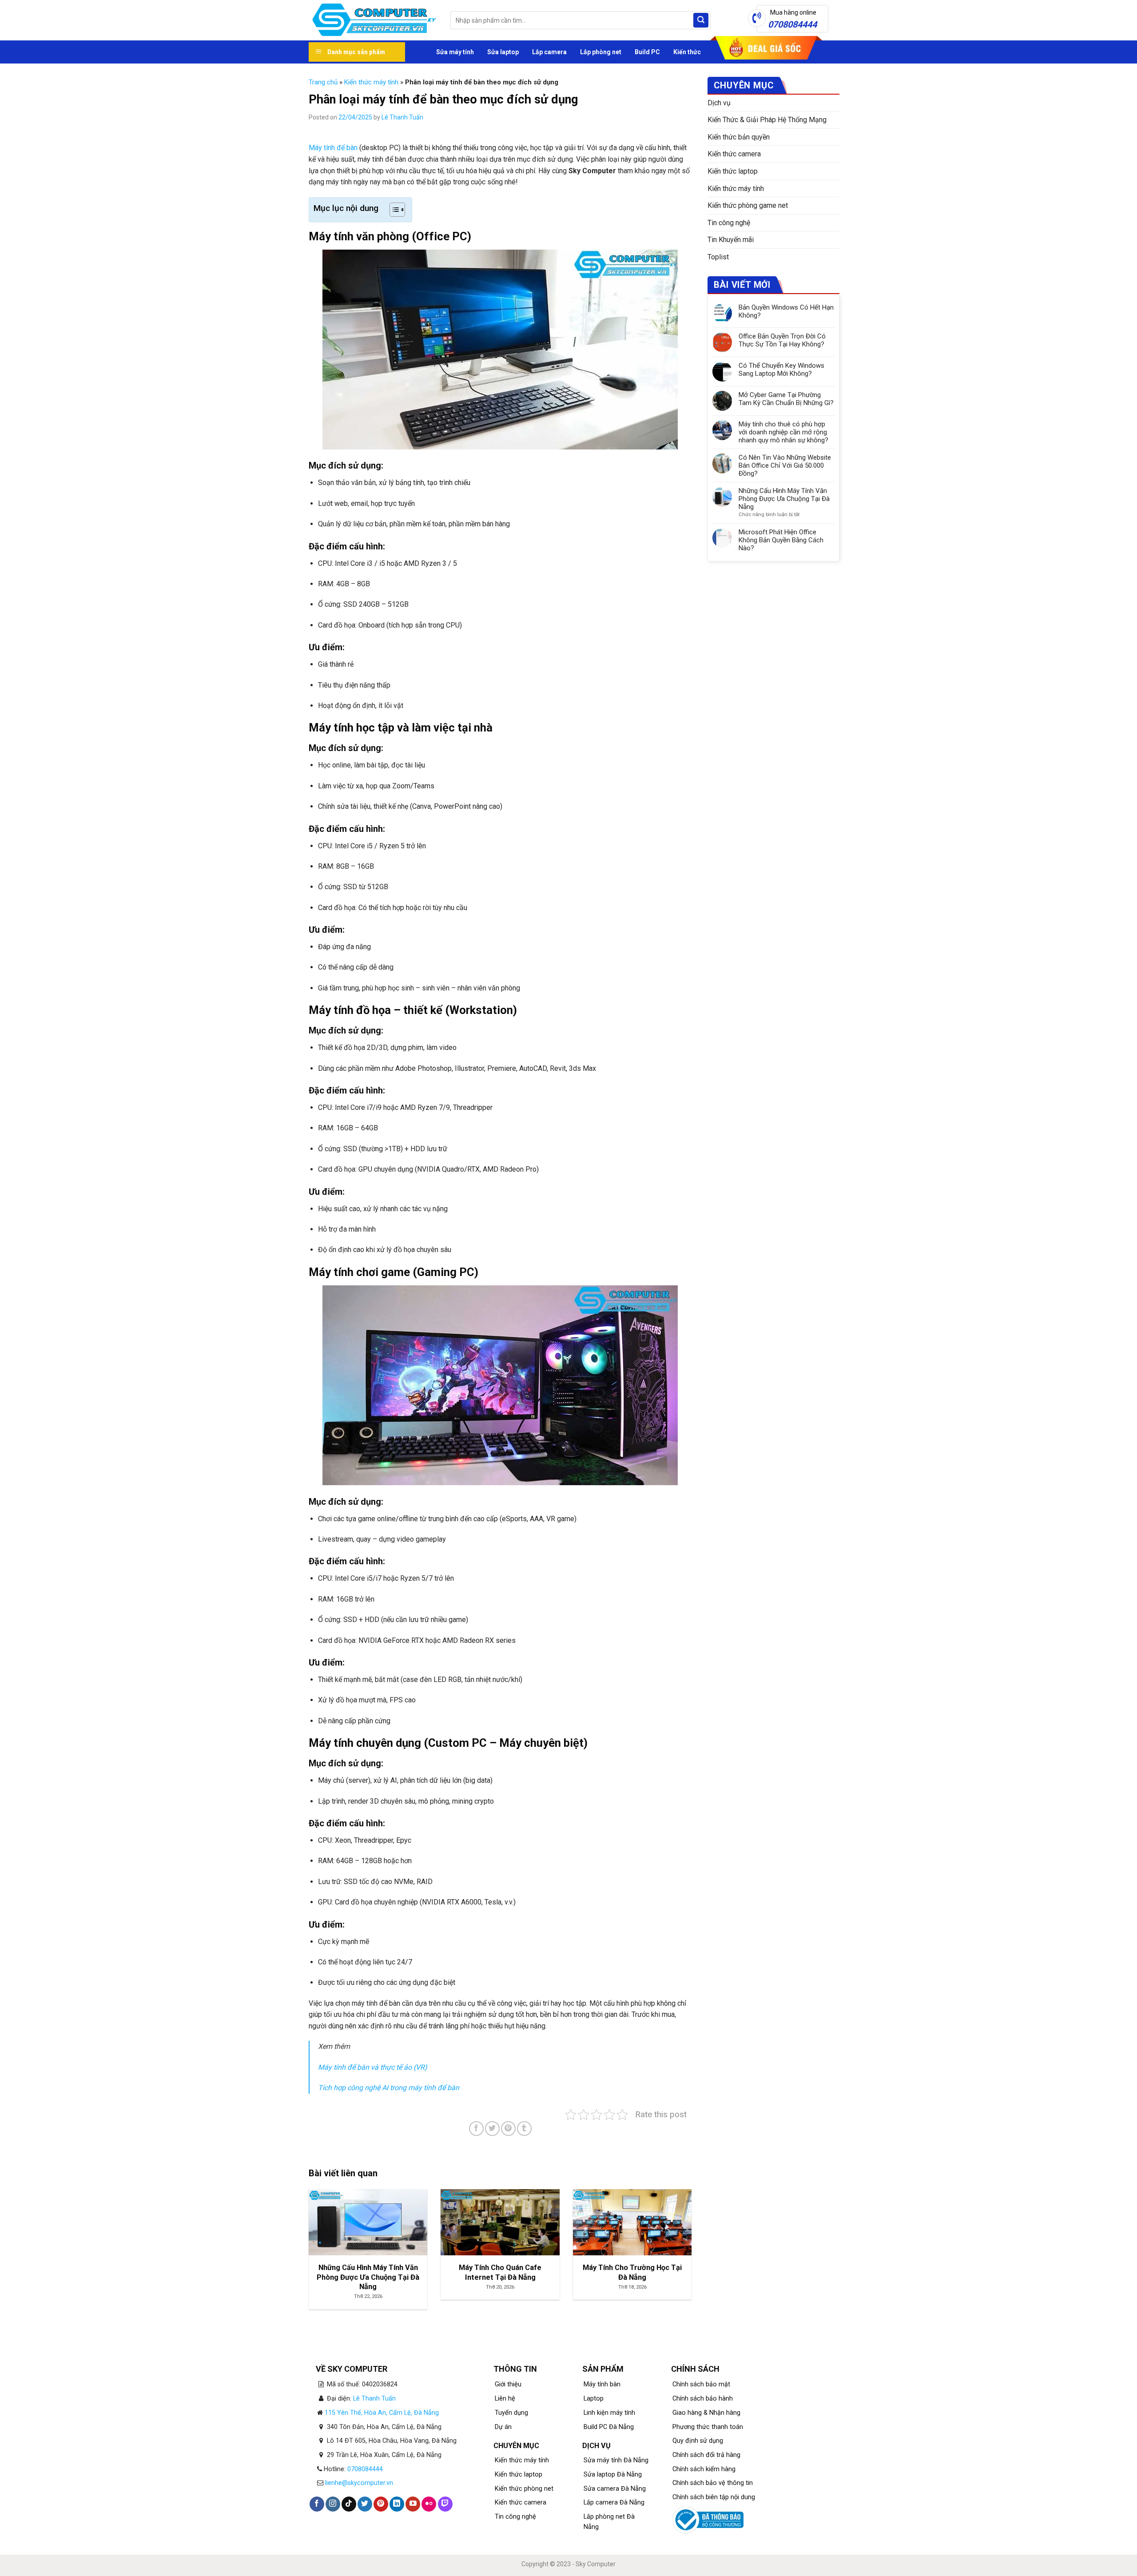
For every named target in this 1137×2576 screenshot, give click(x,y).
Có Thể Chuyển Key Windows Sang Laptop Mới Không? (781, 370)
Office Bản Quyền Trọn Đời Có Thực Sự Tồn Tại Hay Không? (782, 340)
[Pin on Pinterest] (508, 2129)
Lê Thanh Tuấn (402, 117)
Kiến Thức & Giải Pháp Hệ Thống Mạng (767, 120)
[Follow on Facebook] (317, 2504)
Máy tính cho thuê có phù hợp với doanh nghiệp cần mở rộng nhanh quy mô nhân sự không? (783, 432)
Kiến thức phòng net (524, 2489)
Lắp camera (549, 52)
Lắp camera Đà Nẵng (614, 2502)
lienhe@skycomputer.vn (359, 2483)
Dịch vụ (719, 103)
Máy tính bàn (602, 2384)
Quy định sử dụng (698, 2441)
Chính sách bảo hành (703, 2399)
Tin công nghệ (729, 223)
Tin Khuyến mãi (731, 240)
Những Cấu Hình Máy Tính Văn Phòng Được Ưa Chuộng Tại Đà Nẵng (784, 499)
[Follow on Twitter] (365, 2504)
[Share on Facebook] (476, 2129)
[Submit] (701, 20)
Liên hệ (505, 2399)
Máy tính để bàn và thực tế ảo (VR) (373, 2067)
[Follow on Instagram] (333, 2504)
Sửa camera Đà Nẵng (615, 2489)
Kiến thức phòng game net (748, 205)
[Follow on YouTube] (413, 2504)
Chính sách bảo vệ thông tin (713, 2483)
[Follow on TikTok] (349, 2504)
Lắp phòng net (601, 52)
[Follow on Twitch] (445, 2504)
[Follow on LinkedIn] (397, 2504)
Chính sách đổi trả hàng (706, 2455)
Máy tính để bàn (333, 148)
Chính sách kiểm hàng (704, 2469)
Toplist (718, 257)
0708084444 (365, 2469)
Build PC (647, 52)
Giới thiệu (508, 2384)
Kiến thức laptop (733, 171)
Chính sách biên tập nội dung (714, 2497)
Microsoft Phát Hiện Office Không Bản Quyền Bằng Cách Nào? (781, 540)
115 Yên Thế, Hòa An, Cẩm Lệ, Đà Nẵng (382, 2413)
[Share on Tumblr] (524, 2129)
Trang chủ (323, 82)
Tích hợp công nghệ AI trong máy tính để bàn (389, 2088)
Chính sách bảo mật (701, 2384)
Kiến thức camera (734, 154)
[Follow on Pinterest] (381, 2504)
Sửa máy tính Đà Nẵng (616, 2460)
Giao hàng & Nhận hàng (706, 2413)
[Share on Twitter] (492, 2129)
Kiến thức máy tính (371, 82)
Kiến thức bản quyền (739, 137)
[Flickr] (429, 2504)
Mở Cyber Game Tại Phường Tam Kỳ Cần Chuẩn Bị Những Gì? (786, 399)
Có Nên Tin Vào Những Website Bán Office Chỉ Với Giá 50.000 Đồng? (785, 465)
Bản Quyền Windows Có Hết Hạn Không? (786, 311)
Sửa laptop (503, 52)
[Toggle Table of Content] (393, 210)
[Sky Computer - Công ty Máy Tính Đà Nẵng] (373, 20)
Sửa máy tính (455, 52)
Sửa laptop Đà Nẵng (613, 2475)
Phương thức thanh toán (708, 2427)
